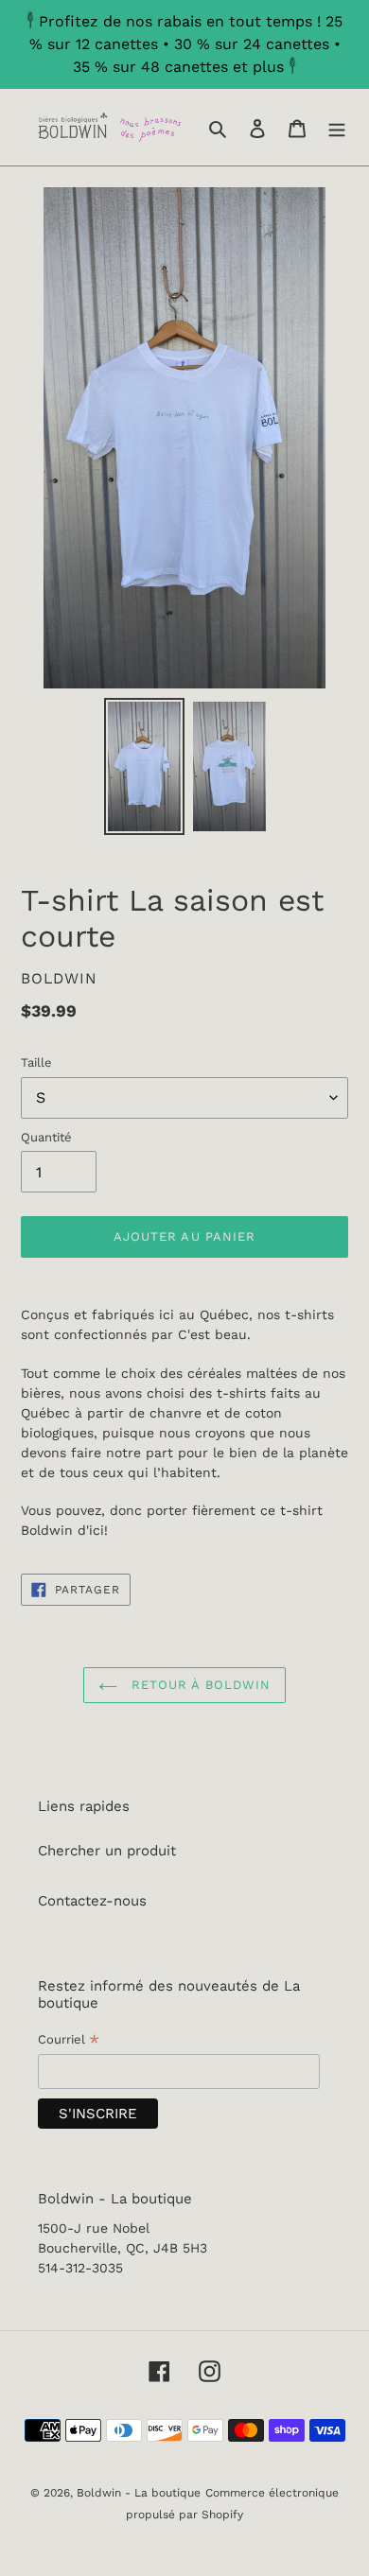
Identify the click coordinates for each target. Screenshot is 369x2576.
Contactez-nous (92, 1901)
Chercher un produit (107, 1851)
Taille (36, 1062)
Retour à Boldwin (199, 1685)
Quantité (46, 1137)
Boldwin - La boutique (139, 2493)
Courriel (69, 2041)
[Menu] (337, 127)
